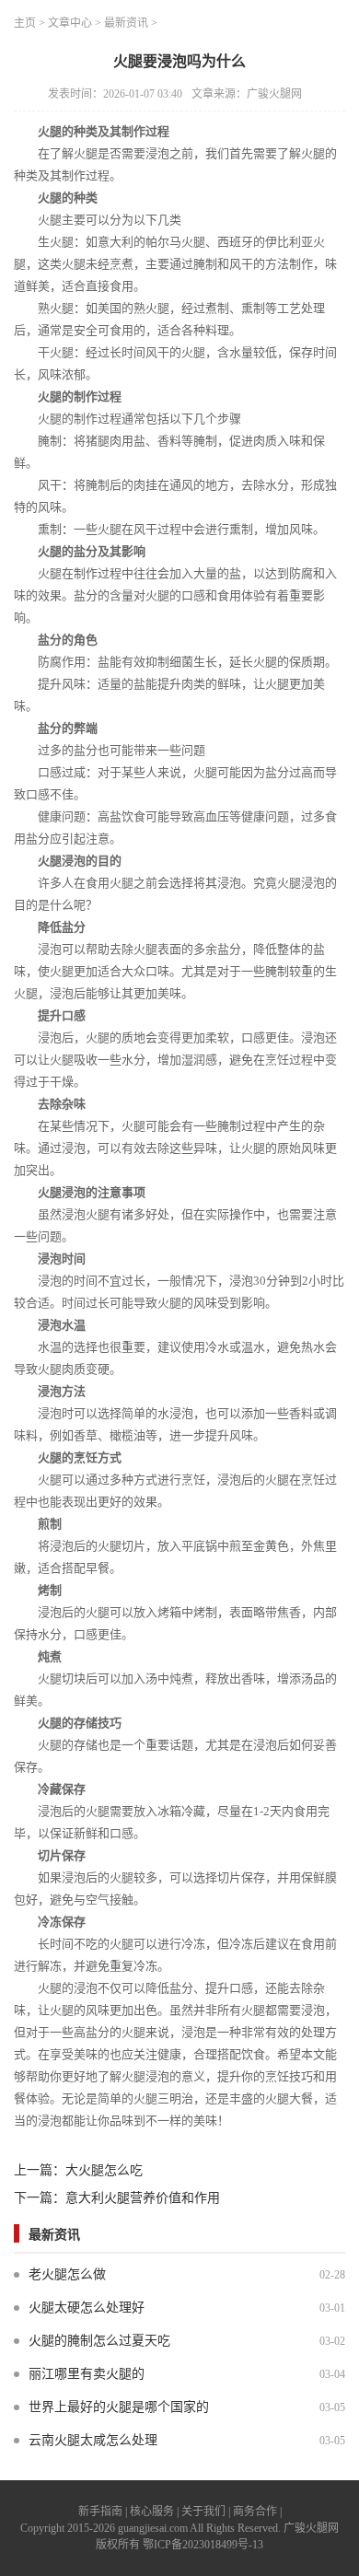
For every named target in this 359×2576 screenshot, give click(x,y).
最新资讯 (126, 23)
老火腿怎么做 (67, 2274)
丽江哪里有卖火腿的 (87, 2374)
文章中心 (70, 23)
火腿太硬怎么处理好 (87, 2308)
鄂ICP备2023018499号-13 (203, 2545)
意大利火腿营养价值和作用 (143, 2198)
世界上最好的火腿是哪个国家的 (119, 2407)
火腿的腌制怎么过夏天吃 (99, 2341)
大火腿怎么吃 (104, 2170)
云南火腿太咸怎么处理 (93, 2440)
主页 (25, 23)
